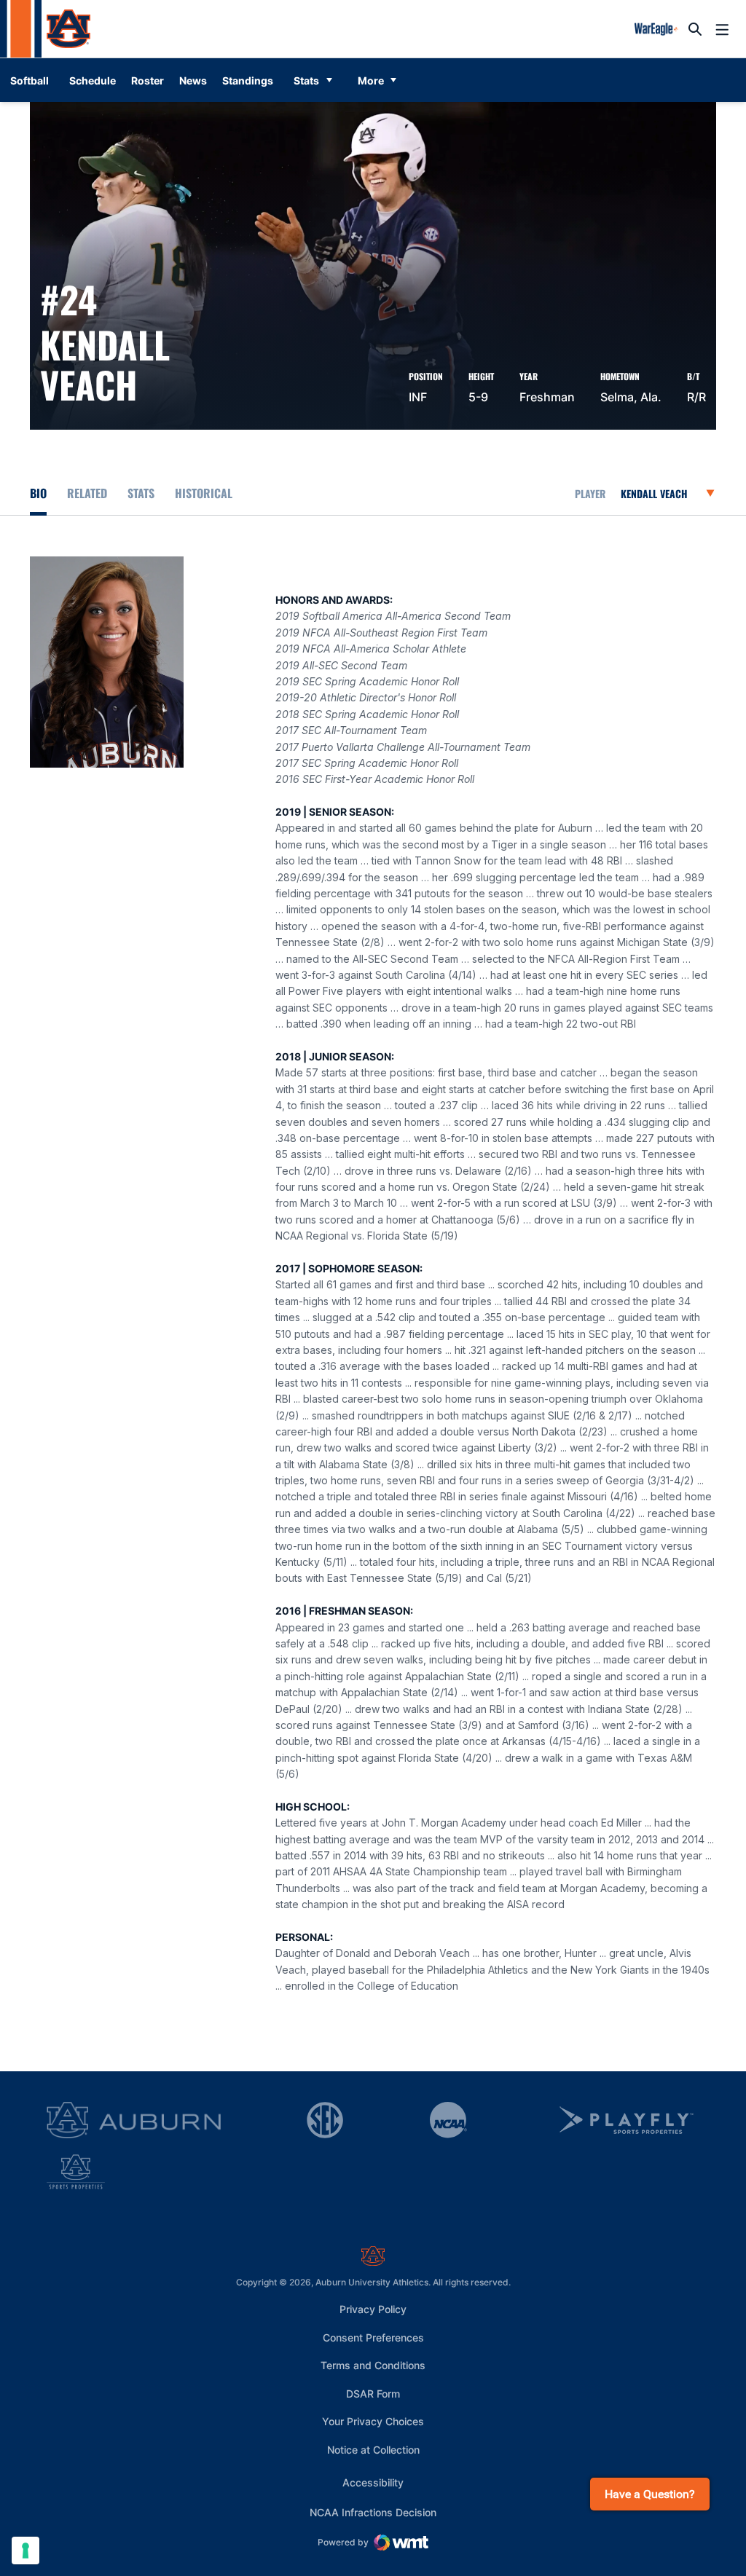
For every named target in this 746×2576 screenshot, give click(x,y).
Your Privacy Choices (373, 2421)
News (193, 80)
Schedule (93, 80)
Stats (306, 80)
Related (87, 493)
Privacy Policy (373, 2309)
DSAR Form (373, 2394)
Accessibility (373, 2482)
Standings (248, 80)
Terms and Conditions (373, 2365)
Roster (148, 80)
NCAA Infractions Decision (373, 2512)
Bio (38, 493)
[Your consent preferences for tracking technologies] (25, 2551)
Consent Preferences (373, 2337)
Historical (204, 493)
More (371, 80)
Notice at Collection (373, 2450)
